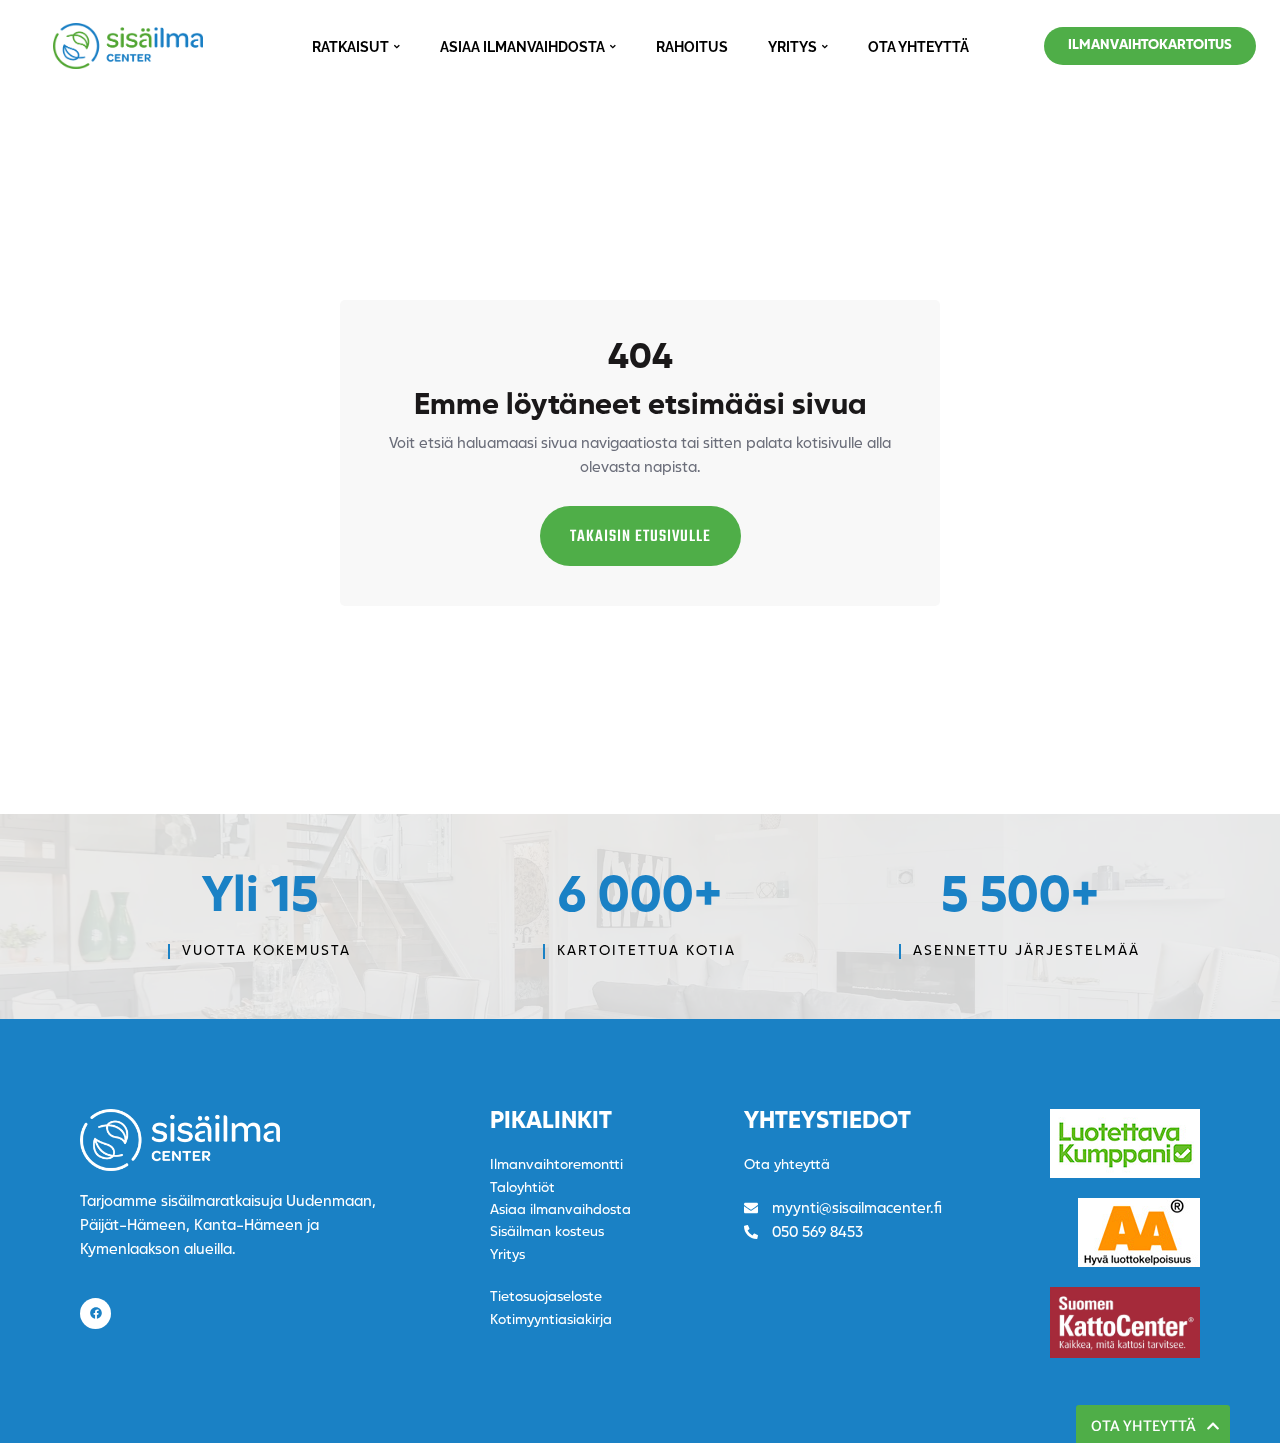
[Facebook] (95, 1313)
